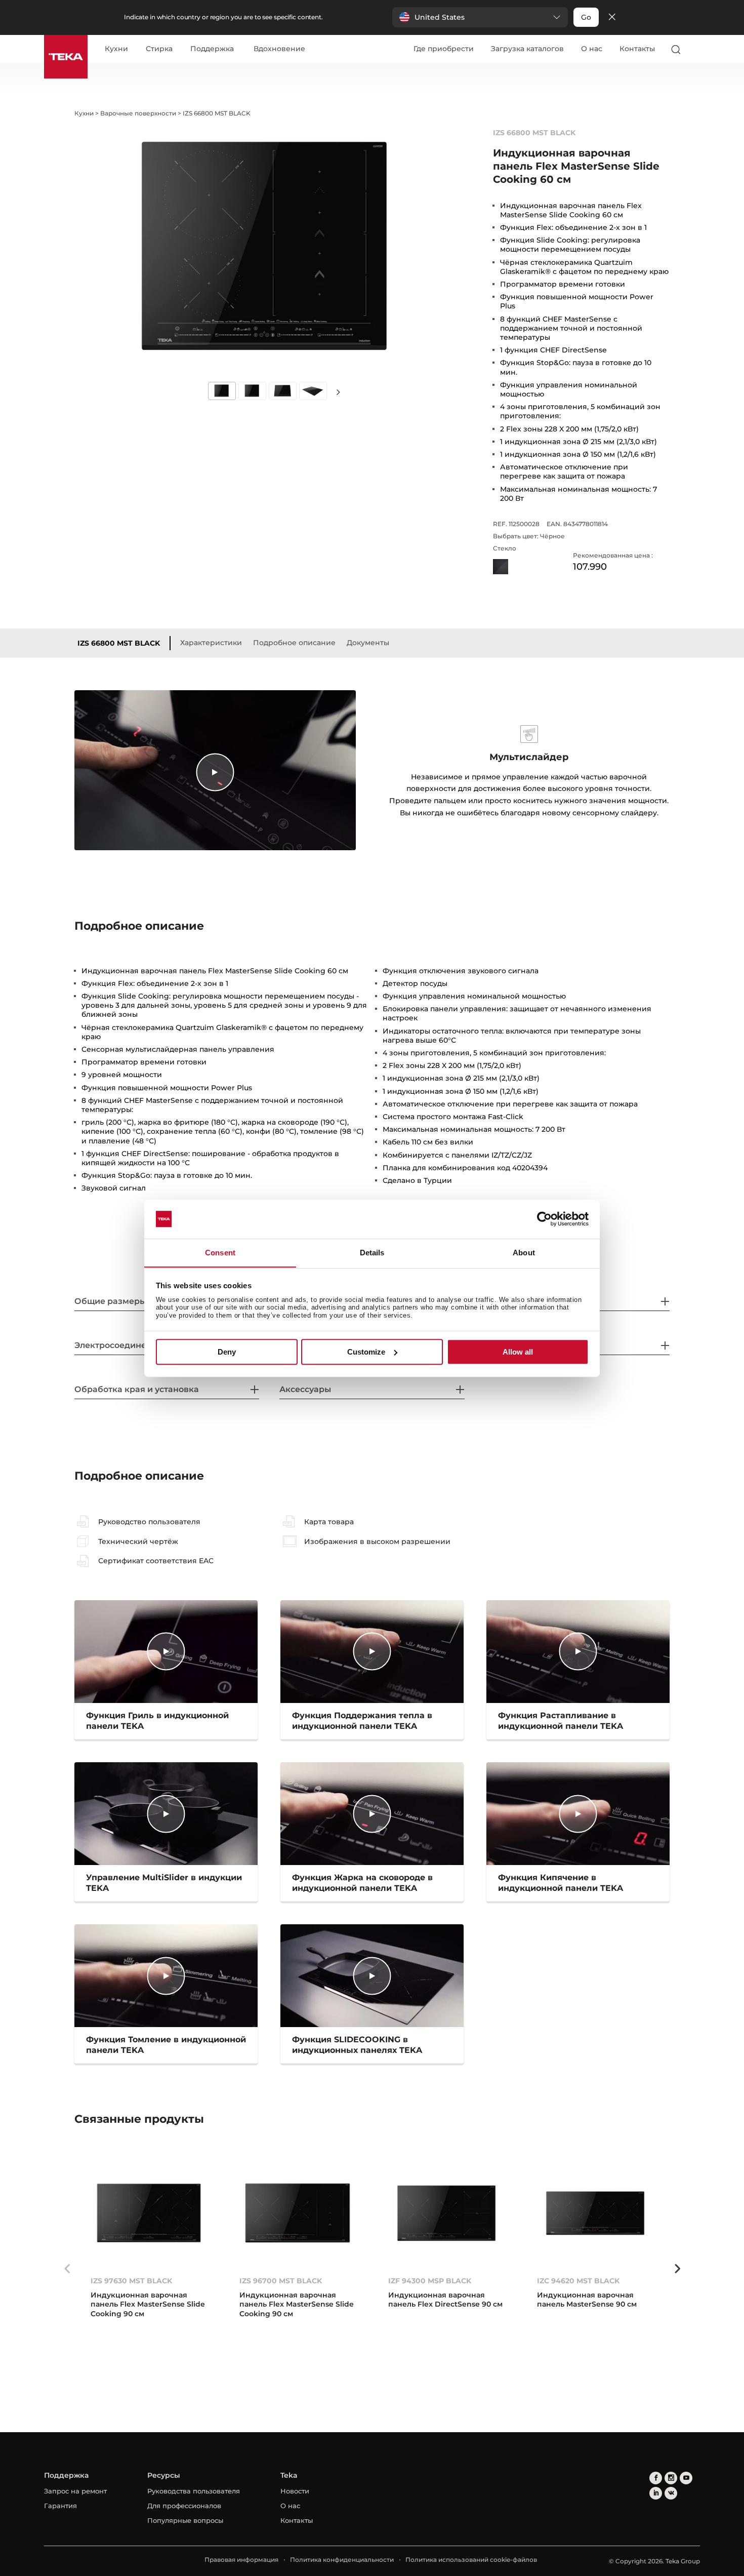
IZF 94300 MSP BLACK (430, 2281)
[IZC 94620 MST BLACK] (595, 2213)
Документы (368, 643)
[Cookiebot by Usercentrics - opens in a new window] (544, 1219)
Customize (366, 1352)
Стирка (159, 49)
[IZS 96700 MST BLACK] (298, 2213)
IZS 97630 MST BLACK (131, 2281)
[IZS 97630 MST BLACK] (149, 2213)
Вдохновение (279, 49)
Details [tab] (372, 1253)
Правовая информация (241, 2560)
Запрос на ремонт (75, 2491)
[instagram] (671, 2478)
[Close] (612, 17)
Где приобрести (444, 49)
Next (338, 392)
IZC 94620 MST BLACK (578, 2281)
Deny (227, 1352)
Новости (295, 2491)
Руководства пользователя (194, 2491)
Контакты (637, 49)
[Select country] (695, 49)
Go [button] (586, 17)
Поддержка (212, 49)
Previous (67, 2269)
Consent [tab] (220, 1253)
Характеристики (211, 643)
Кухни (116, 49)
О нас (592, 49)
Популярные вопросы (185, 2520)
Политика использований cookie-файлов (471, 2560)
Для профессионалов (184, 2506)
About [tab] (524, 1253)
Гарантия (60, 2506)
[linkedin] (656, 2493)
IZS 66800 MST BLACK (119, 643)
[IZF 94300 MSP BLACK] (446, 2213)
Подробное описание (294, 643)
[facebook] (656, 2478)
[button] (480, 17)
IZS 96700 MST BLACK (281, 2281)
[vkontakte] (671, 2493)
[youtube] (686, 2478)
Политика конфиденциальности (342, 2560)
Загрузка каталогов (527, 49)
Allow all (518, 1352)
